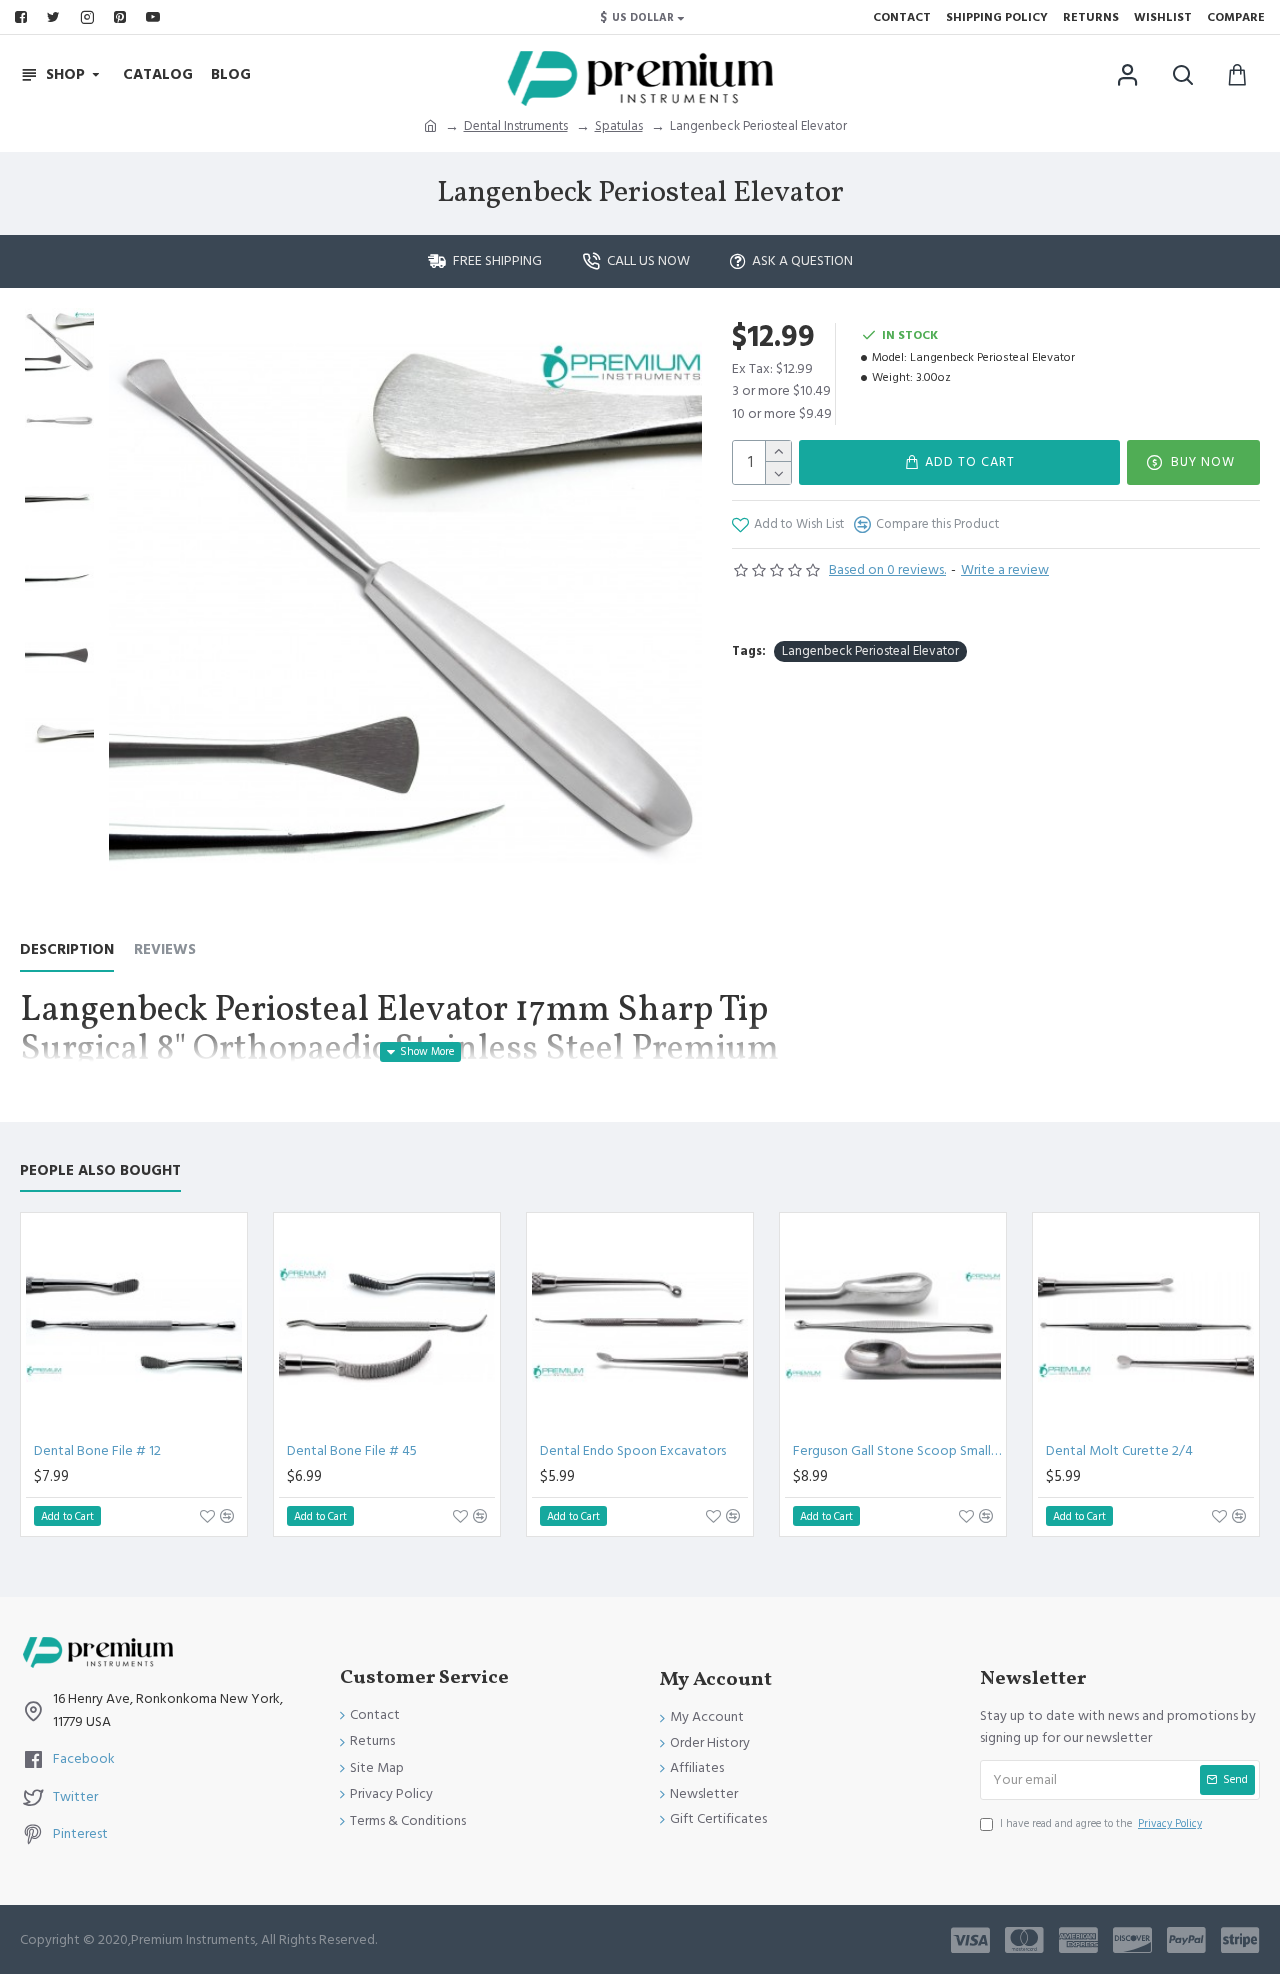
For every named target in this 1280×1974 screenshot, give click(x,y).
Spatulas (619, 126)
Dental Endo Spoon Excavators (633, 1451)
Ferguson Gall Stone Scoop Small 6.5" (897, 1451)
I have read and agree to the (1101, 1823)
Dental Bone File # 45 (352, 1451)
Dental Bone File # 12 (97, 1451)
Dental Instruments (516, 126)
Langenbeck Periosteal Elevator (870, 651)
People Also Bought (100, 1171)
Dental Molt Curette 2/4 (1119, 1451)
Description (67, 950)
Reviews (165, 950)
